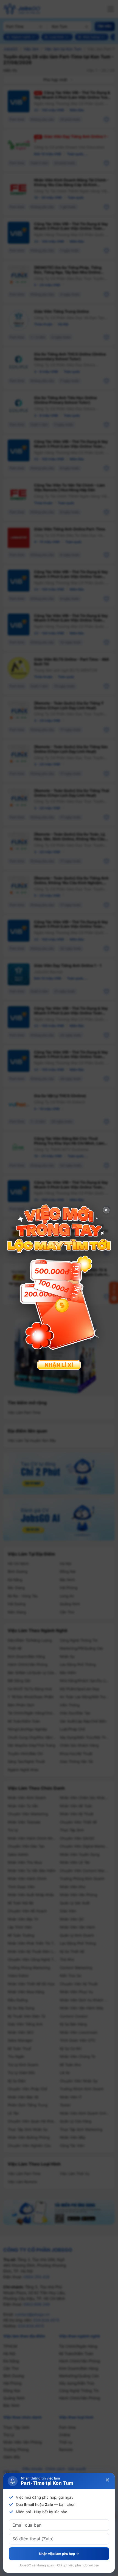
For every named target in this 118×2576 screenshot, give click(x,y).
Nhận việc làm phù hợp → (59, 2554)
